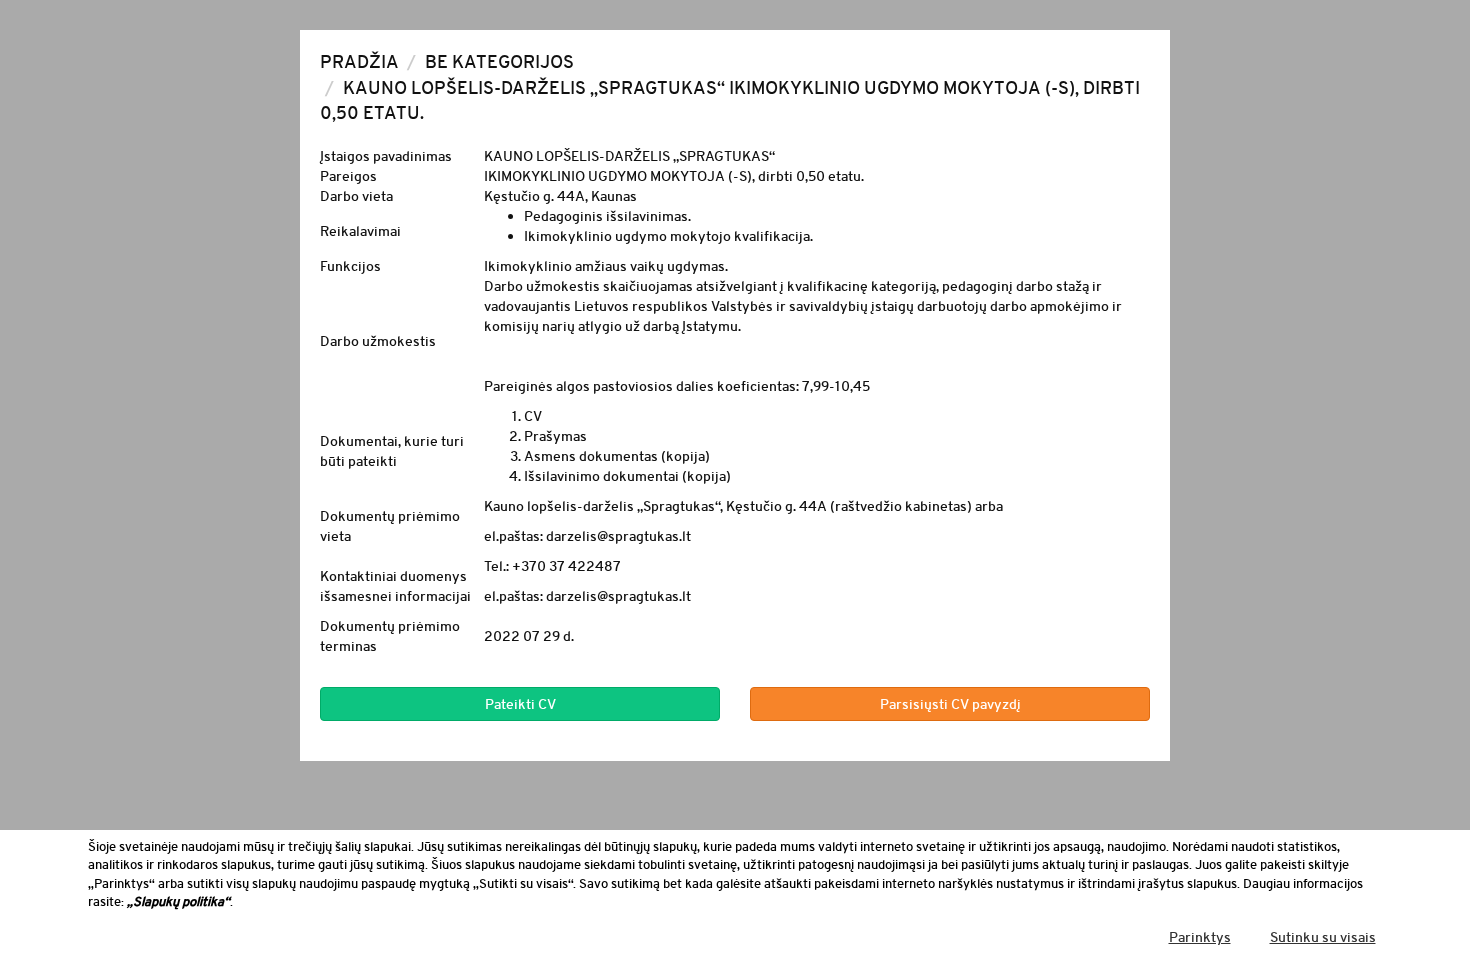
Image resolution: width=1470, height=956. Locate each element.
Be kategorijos (499, 62)
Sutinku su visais (1323, 937)
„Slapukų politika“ (178, 901)
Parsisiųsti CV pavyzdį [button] (950, 704)
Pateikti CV (520, 704)
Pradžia (359, 62)
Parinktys (1200, 937)
